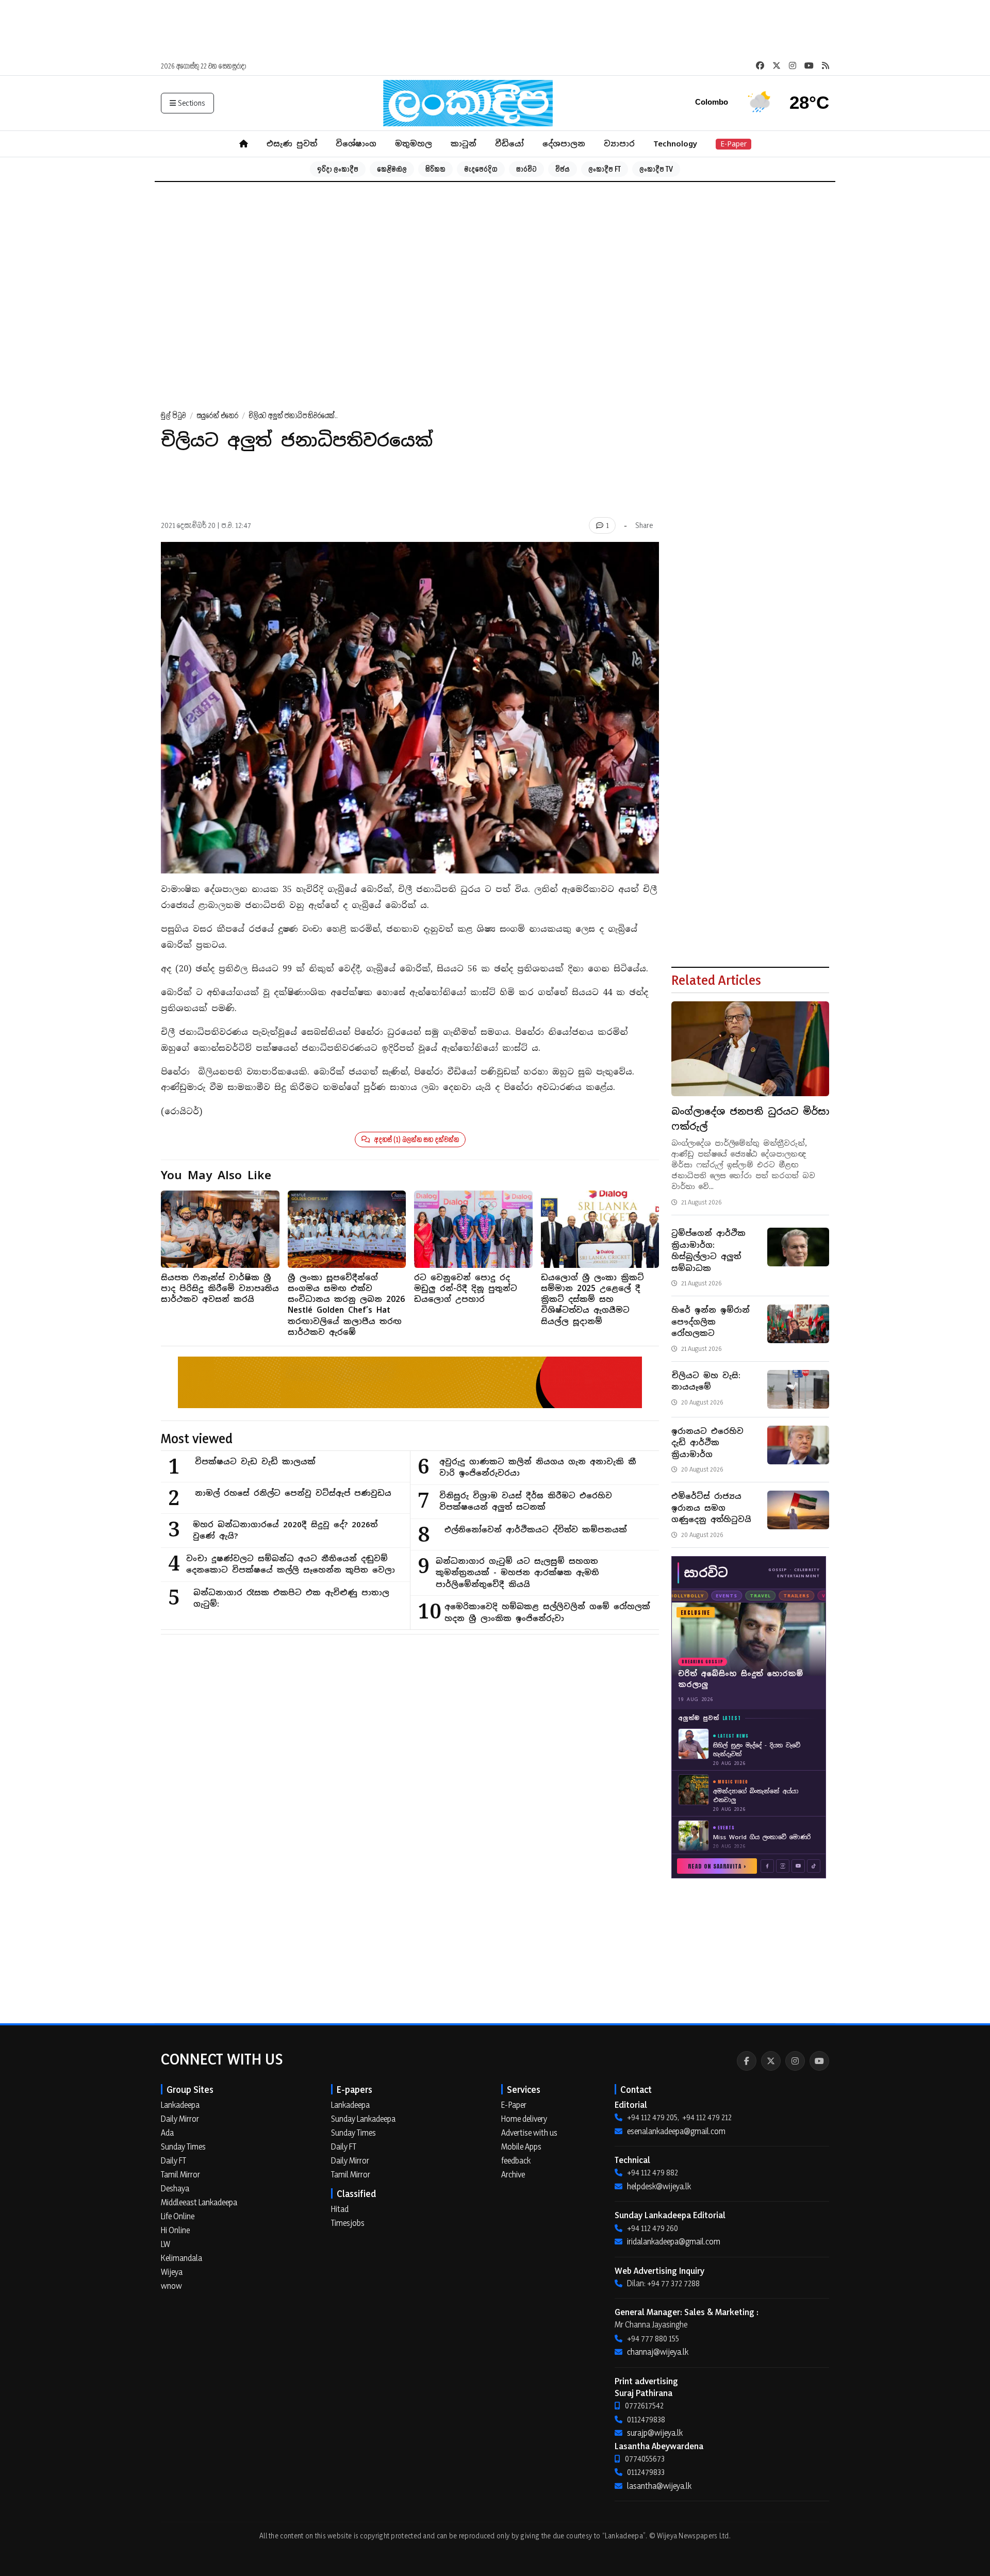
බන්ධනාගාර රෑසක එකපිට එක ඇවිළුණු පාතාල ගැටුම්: (291, 1598)
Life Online (178, 2216)
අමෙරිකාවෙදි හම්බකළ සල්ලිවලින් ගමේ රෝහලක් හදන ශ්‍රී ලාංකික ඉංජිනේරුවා (547, 1612)
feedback (516, 2160)
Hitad (340, 2209)
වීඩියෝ (509, 144)
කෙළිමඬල (392, 169)
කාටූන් (464, 144)
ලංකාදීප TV (656, 169)
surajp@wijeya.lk (655, 2433)
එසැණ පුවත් (292, 144)
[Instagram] (795, 2061)
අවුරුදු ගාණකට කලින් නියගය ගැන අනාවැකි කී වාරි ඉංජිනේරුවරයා (538, 1467)
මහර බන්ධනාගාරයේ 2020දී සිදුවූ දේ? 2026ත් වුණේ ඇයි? (285, 1530)
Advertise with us (529, 2133)
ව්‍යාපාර (619, 144)
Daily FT (174, 2160)
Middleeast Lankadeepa (199, 2202)
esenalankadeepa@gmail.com (676, 2131)
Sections (192, 103)
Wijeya (172, 2272)
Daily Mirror (180, 2119)
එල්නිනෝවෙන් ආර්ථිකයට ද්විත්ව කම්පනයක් (536, 1530)
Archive (513, 2174)
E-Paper (733, 144)
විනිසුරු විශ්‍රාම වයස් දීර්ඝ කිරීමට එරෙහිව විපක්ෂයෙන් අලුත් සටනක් (526, 1501)
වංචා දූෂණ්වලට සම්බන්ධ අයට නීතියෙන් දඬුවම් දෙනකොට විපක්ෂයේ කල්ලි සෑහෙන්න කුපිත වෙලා (291, 1564)
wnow (171, 2286)
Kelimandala (181, 2258)
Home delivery (524, 2119)
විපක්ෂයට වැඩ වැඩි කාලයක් (255, 1462)
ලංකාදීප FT (605, 169)
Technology (675, 144)
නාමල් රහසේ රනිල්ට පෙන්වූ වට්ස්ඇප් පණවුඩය (293, 1493)
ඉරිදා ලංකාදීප (338, 169)
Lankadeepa (180, 2105)
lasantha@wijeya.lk (659, 2486)
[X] (771, 2061)
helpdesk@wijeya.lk (659, 2186)
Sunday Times (183, 2146)
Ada (167, 2133)
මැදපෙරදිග (481, 169)
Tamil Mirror (180, 2174)
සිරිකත (435, 169)
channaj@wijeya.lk (658, 2352)
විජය (563, 169)
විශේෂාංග (356, 144)
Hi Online (175, 2230)
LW (166, 2244)
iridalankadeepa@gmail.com (674, 2241)
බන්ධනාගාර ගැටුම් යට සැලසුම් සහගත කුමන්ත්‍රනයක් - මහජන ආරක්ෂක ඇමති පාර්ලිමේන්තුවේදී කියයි (517, 1573)
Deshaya (175, 2188)
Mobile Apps (521, 2146)
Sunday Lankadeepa (363, 2119)
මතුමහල (414, 144)
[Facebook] (747, 2061)
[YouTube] (819, 2061)
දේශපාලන (564, 144)
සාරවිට (526, 169)
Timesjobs (348, 2223)
